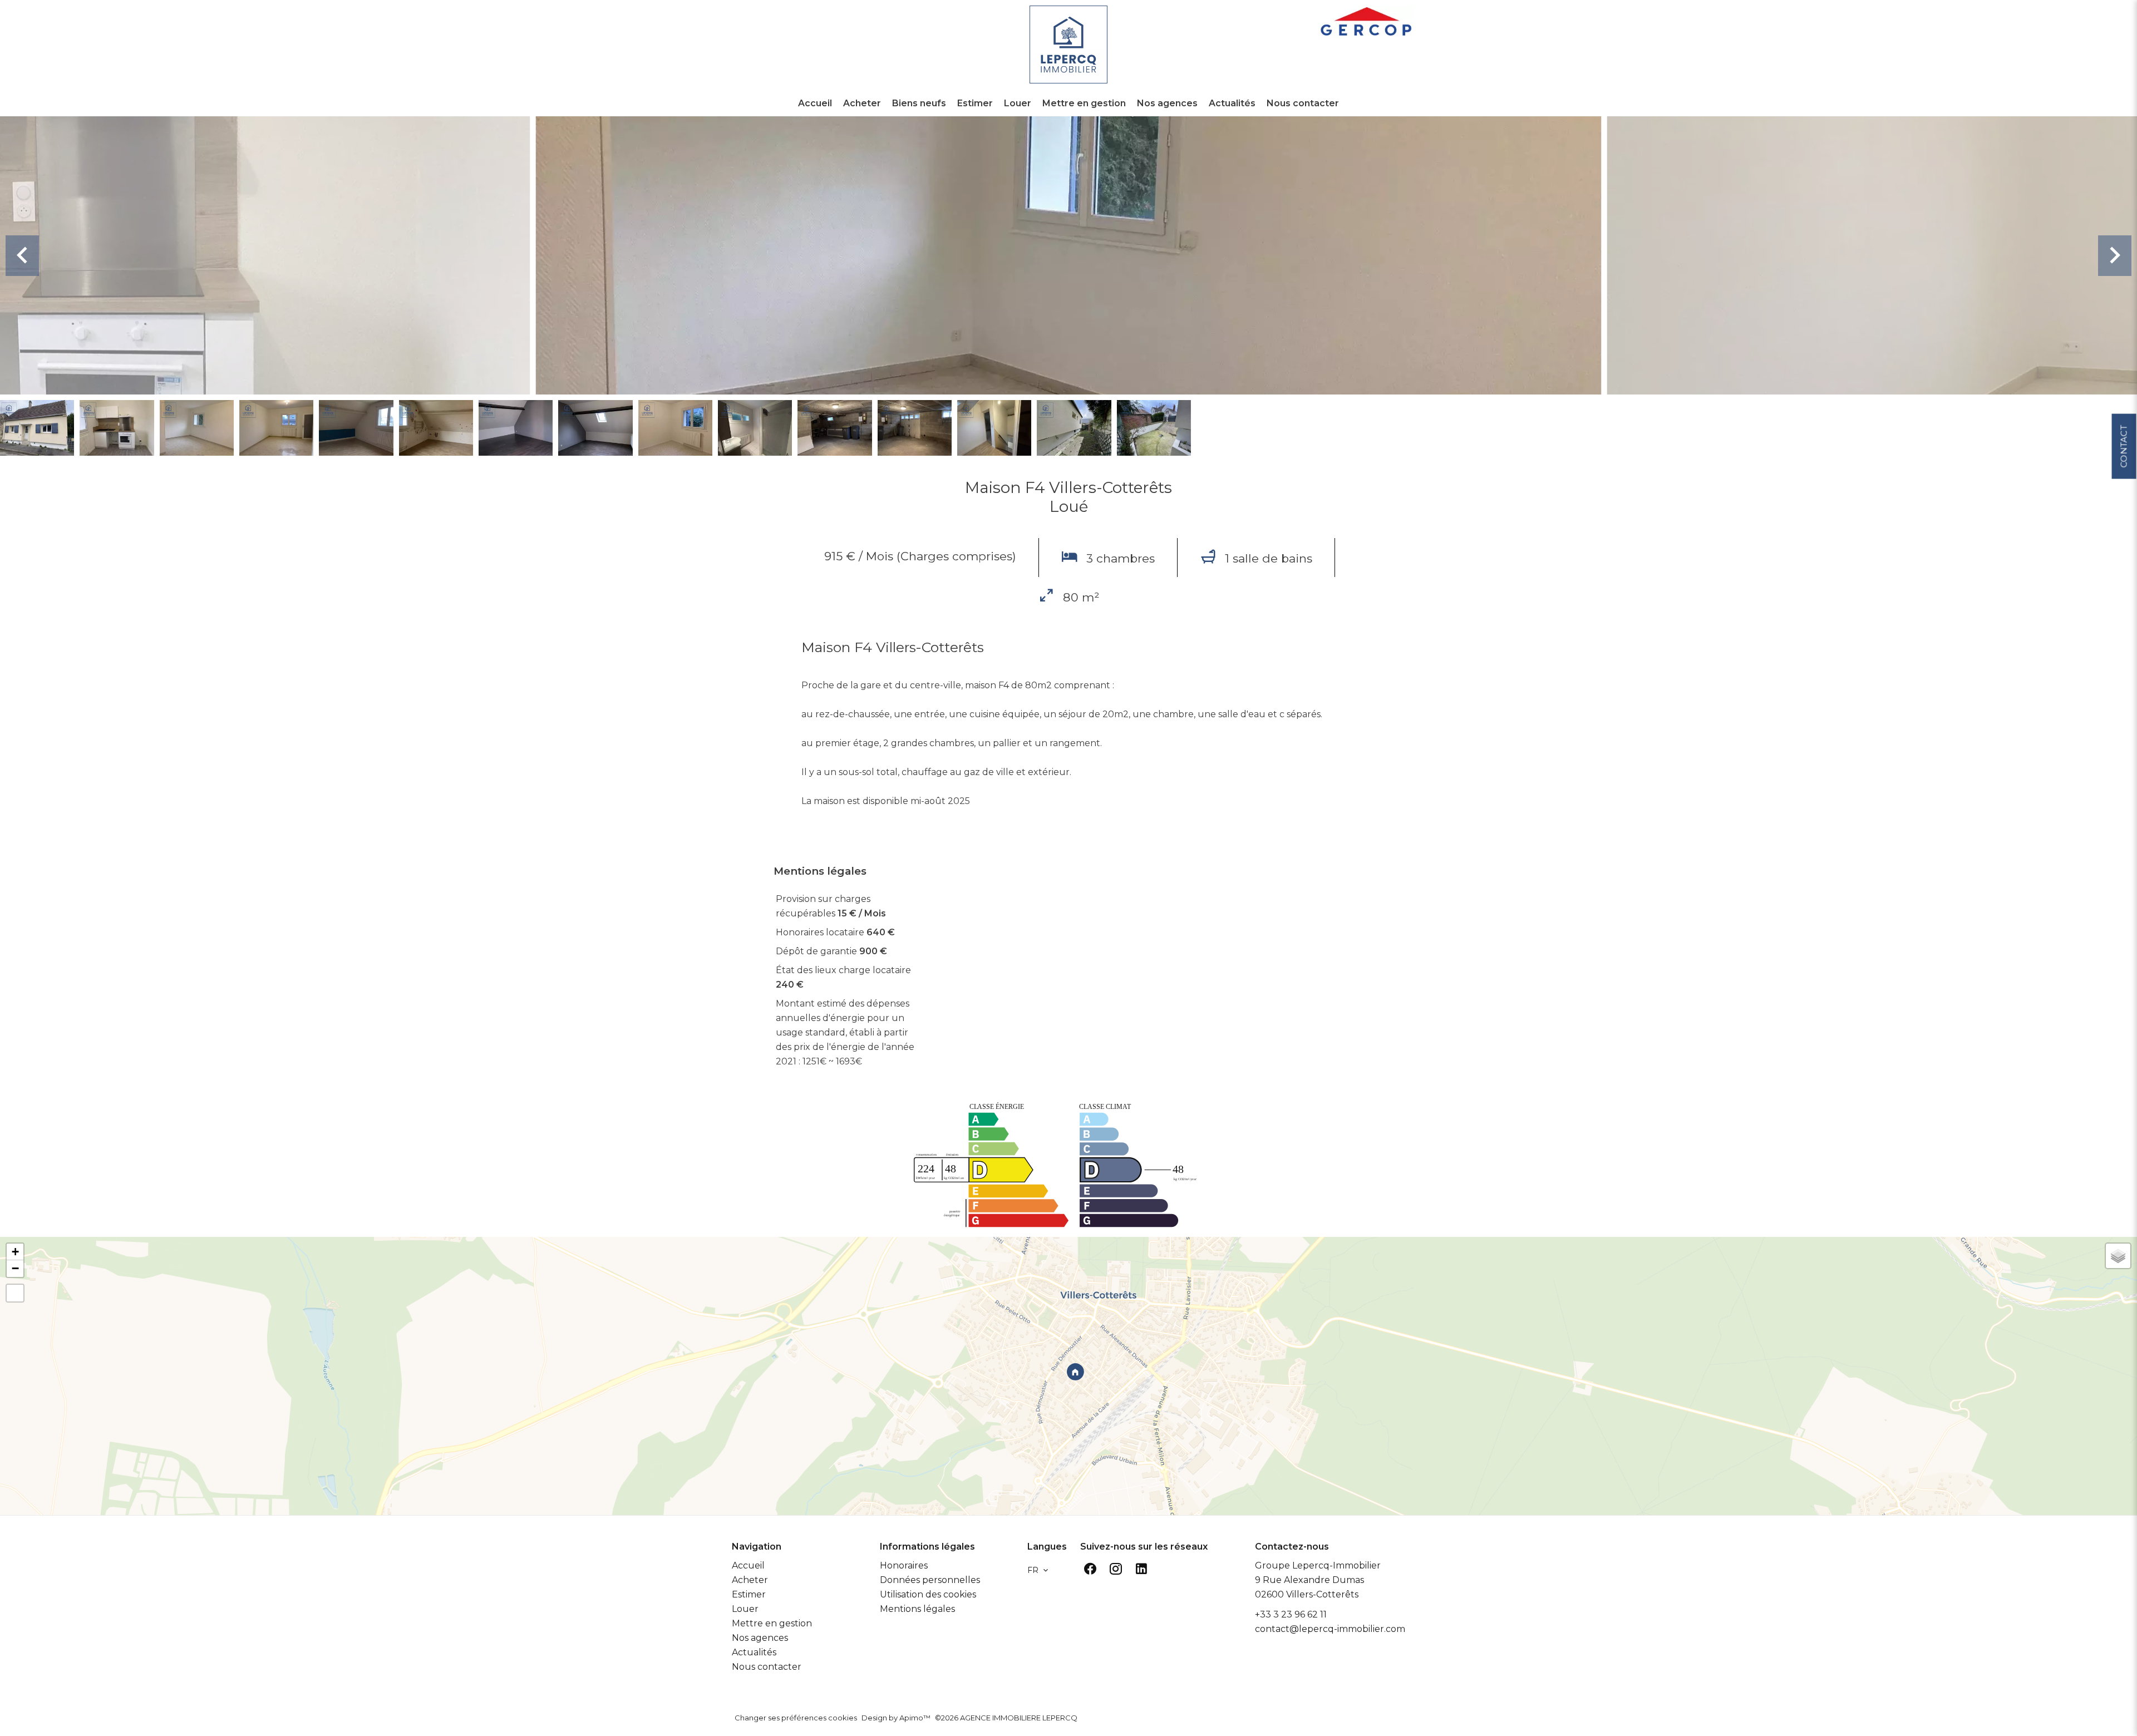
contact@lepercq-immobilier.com (1330, 1629)
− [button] (15, 1268)
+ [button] (15, 1252)
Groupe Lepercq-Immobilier (1318, 1565)
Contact (2123, 446)
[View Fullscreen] (15, 1293)
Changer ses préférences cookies (796, 1718)
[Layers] (2118, 1256)
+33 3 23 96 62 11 (1291, 1614)
